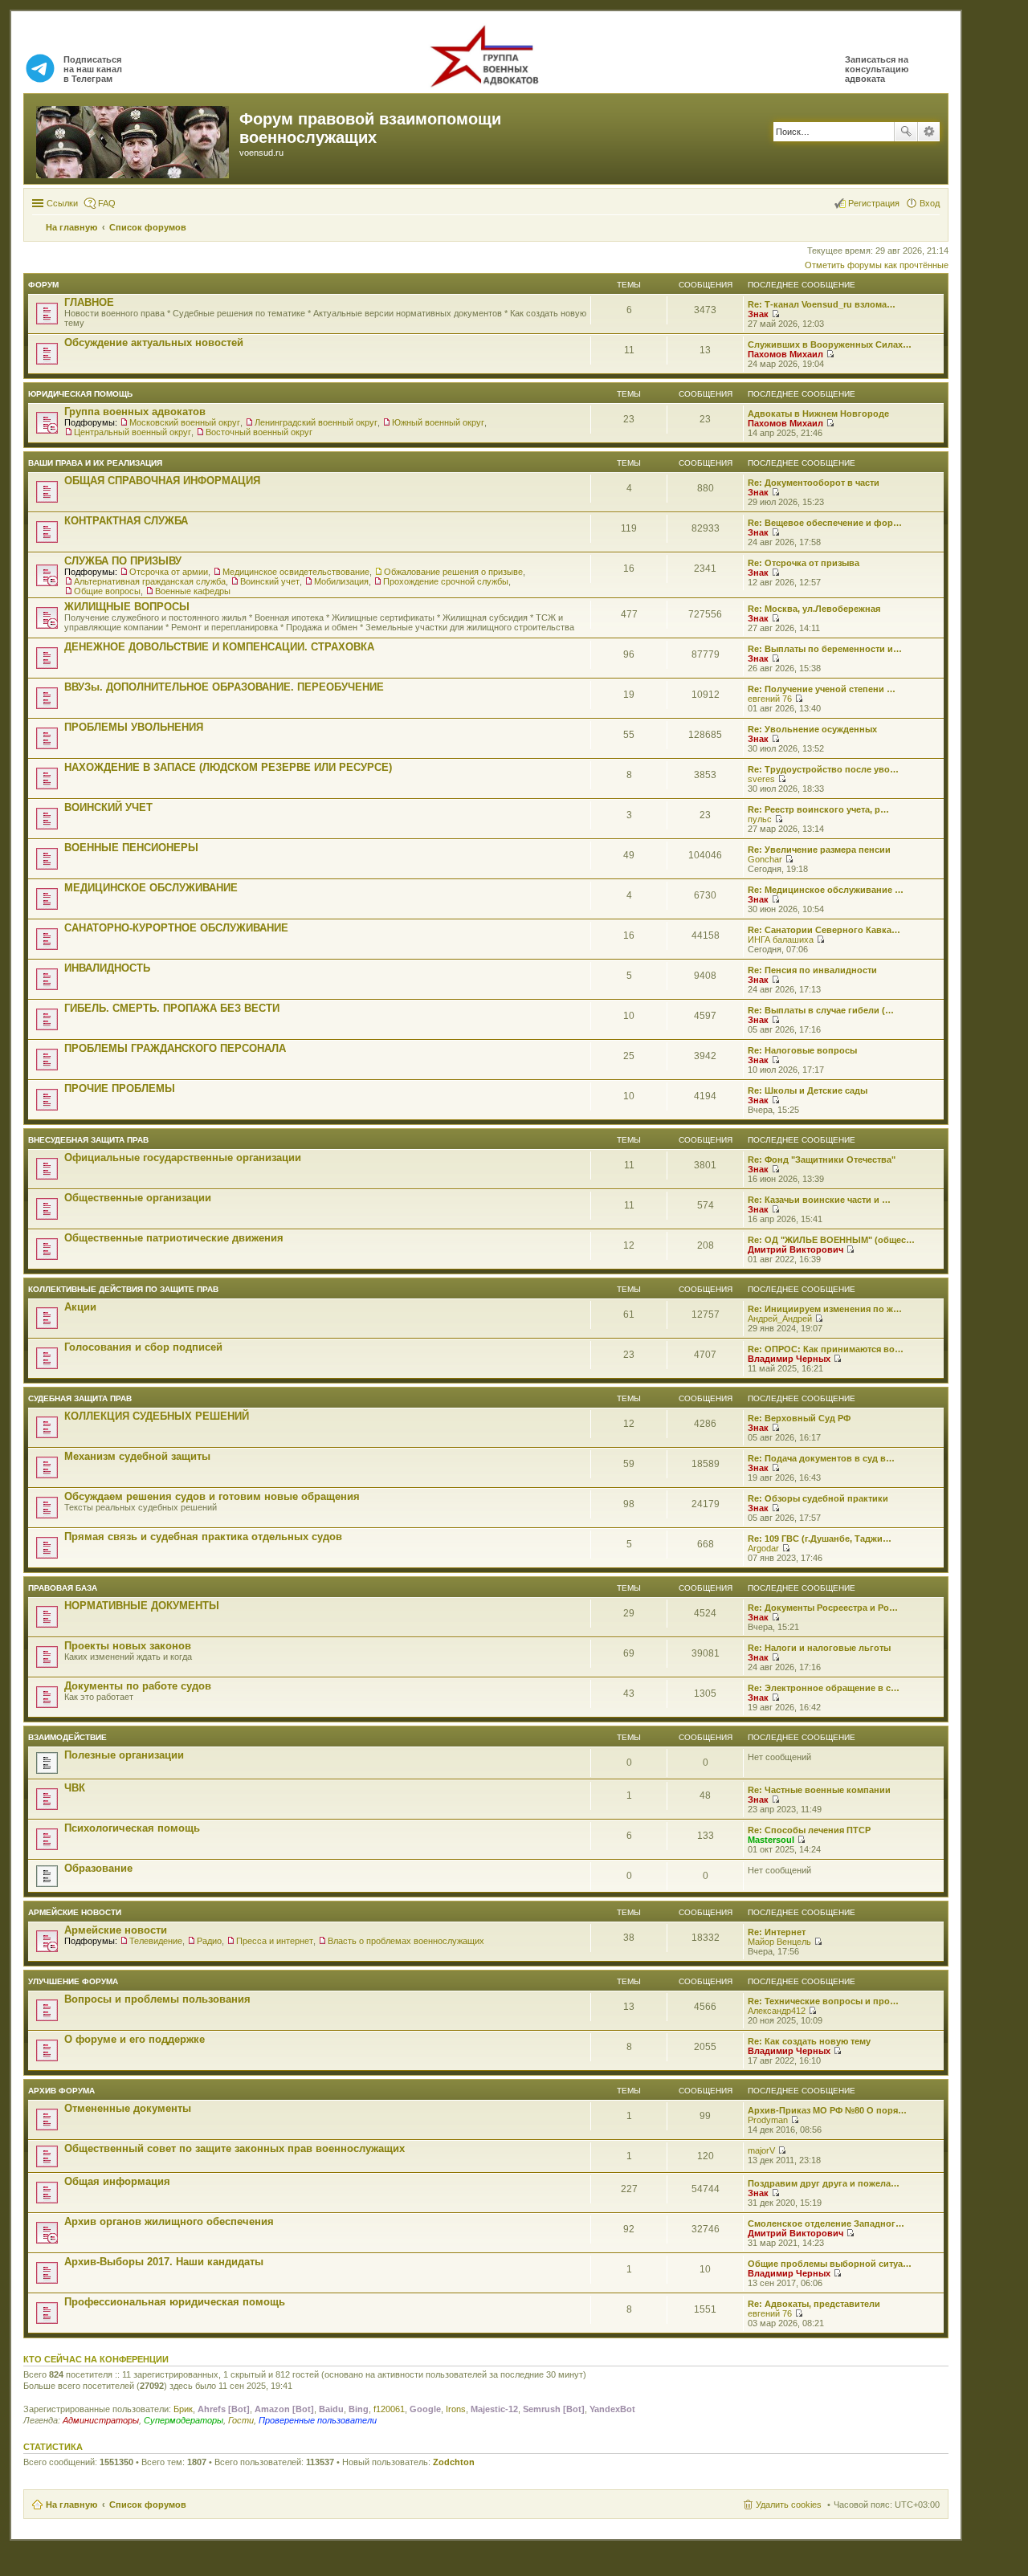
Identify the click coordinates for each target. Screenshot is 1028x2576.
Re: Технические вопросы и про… (823, 2001)
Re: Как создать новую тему (809, 2041)
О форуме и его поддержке (135, 2039)
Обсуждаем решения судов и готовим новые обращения (212, 1496)
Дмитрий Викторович (795, 1249)
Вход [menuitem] (930, 203)
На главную (71, 2505)
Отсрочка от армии (169, 572)
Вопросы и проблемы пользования (157, 1999)
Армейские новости (75, 1912)
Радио (209, 1941)
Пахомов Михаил (785, 354)
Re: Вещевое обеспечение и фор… (825, 523)
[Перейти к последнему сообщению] (775, 314)
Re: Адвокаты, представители (814, 2304)
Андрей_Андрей (780, 1319)
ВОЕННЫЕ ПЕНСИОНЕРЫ (131, 848)
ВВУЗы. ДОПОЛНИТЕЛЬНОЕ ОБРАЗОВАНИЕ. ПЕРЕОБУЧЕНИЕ (224, 687)
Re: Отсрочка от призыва (804, 563)
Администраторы (101, 2420)
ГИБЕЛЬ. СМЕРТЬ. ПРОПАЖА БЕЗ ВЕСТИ (172, 1008)
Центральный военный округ (133, 432)
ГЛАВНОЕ (89, 302)
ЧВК (75, 1788)
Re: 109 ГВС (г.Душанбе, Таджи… (820, 1539)
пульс (760, 819)
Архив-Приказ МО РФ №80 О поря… (827, 2110)
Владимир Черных (789, 1359)
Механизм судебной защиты (137, 1456)
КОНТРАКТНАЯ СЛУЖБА (126, 521)
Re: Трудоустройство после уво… (823, 769)
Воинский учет (270, 581)
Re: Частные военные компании (819, 1790)
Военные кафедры (193, 591)
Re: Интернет (777, 1932)
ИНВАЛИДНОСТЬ (107, 968)
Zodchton (454, 2462)
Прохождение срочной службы (446, 581)
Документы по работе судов (138, 1686)
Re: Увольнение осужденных (812, 729)
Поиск (906, 132)
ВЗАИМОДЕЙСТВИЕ (67, 1737)
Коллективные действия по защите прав (123, 1289)
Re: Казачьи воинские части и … (819, 1200)
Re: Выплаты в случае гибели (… (821, 1010)
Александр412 (777, 2011)
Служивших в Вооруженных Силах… (830, 344)
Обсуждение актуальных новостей (154, 342)
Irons (456, 2409)
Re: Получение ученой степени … (822, 689)
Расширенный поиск (929, 132)
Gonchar (765, 859)
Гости (241, 2420)
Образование (98, 1868)
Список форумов (148, 2505)
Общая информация (117, 2181)
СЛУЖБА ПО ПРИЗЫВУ (123, 561)
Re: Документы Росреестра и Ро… (823, 1608)
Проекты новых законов (128, 1646)
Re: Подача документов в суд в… (821, 1458)
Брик (183, 2409)
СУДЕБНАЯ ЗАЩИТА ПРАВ (80, 1398)
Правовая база (63, 1588)
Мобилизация (341, 581)
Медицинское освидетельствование (296, 572)
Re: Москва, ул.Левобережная (814, 609)
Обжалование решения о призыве (453, 572)
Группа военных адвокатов (135, 412)
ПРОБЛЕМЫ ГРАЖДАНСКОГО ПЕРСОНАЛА (175, 1048)
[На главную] (134, 139)
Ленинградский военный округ (316, 422)
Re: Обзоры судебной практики (818, 1498)
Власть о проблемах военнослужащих (406, 1941)
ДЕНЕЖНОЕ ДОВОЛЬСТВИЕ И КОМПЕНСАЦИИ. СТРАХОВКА (219, 647)
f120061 (389, 2409)
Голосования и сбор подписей (143, 1347)
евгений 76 (770, 699)
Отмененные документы (128, 2108)
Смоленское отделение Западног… (826, 2223)
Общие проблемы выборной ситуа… (830, 2264)
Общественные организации (138, 1198)
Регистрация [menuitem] (874, 203)
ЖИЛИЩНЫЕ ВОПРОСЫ (127, 607)
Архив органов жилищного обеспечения (169, 2221)
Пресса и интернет (275, 1941)
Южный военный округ (438, 422)
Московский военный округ (185, 422)
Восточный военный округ (259, 432)
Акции (80, 1307)
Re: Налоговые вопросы (802, 1050)
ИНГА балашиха (781, 940)
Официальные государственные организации (183, 1158)
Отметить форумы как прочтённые (877, 265)
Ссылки (62, 203)
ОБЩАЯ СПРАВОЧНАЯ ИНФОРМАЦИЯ (162, 481)
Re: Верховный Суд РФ (799, 1418)
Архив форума (61, 2091)
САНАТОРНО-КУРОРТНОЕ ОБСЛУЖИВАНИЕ (176, 928)
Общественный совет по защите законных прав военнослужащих (235, 2148)
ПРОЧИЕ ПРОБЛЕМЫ (120, 1088)
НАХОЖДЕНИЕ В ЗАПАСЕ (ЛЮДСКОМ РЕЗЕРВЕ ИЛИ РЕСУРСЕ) (228, 767)
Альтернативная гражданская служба (150, 581)
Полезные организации (124, 1755)
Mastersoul (771, 1840)
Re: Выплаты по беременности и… (825, 649)
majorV (761, 2150)
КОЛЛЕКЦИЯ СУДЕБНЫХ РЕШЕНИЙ (157, 1416)
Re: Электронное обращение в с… (824, 1688)
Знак (758, 314)
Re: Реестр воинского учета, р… (818, 809)
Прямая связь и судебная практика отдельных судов (203, 1537)
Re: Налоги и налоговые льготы (819, 1648)
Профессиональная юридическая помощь (175, 2302)
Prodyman (768, 2120)
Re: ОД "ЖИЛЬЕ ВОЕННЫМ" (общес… (831, 1240)
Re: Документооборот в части (814, 483)
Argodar (763, 1548)
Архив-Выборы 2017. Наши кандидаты (164, 2262)
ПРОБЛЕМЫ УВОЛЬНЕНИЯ (134, 727)
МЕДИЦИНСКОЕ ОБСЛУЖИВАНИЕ (151, 888)
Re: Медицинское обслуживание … (826, 890)
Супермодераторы (184, 2420)
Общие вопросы (107, 591)
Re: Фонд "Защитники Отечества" (822, 1160)
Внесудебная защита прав (88, 1140)
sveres (761, 779)
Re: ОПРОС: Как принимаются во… (826, 1349)
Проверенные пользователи (318, 2420)
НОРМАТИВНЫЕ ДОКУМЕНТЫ (142, 1606)
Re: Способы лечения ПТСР (809, 1830)
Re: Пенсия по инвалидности (812, 970)
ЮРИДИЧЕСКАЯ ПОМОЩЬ (80, 394)
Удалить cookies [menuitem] (789, 2505)
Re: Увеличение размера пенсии (819, 850)
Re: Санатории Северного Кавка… (824, 930)
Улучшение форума (73, 1981)
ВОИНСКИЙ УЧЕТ (108, 807)
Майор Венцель (779, 1942)
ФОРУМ (43, 285)
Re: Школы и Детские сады (808, 1090)
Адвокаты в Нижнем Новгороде (818, 414)
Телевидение (156, 1941)
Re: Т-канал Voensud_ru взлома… (822, 304)
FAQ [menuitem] (107, 203)
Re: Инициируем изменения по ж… (825, 1309)
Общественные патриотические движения (174, 1238)
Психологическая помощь (132, 1828)
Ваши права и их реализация (95, 463)
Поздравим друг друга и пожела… (824, 2183)
